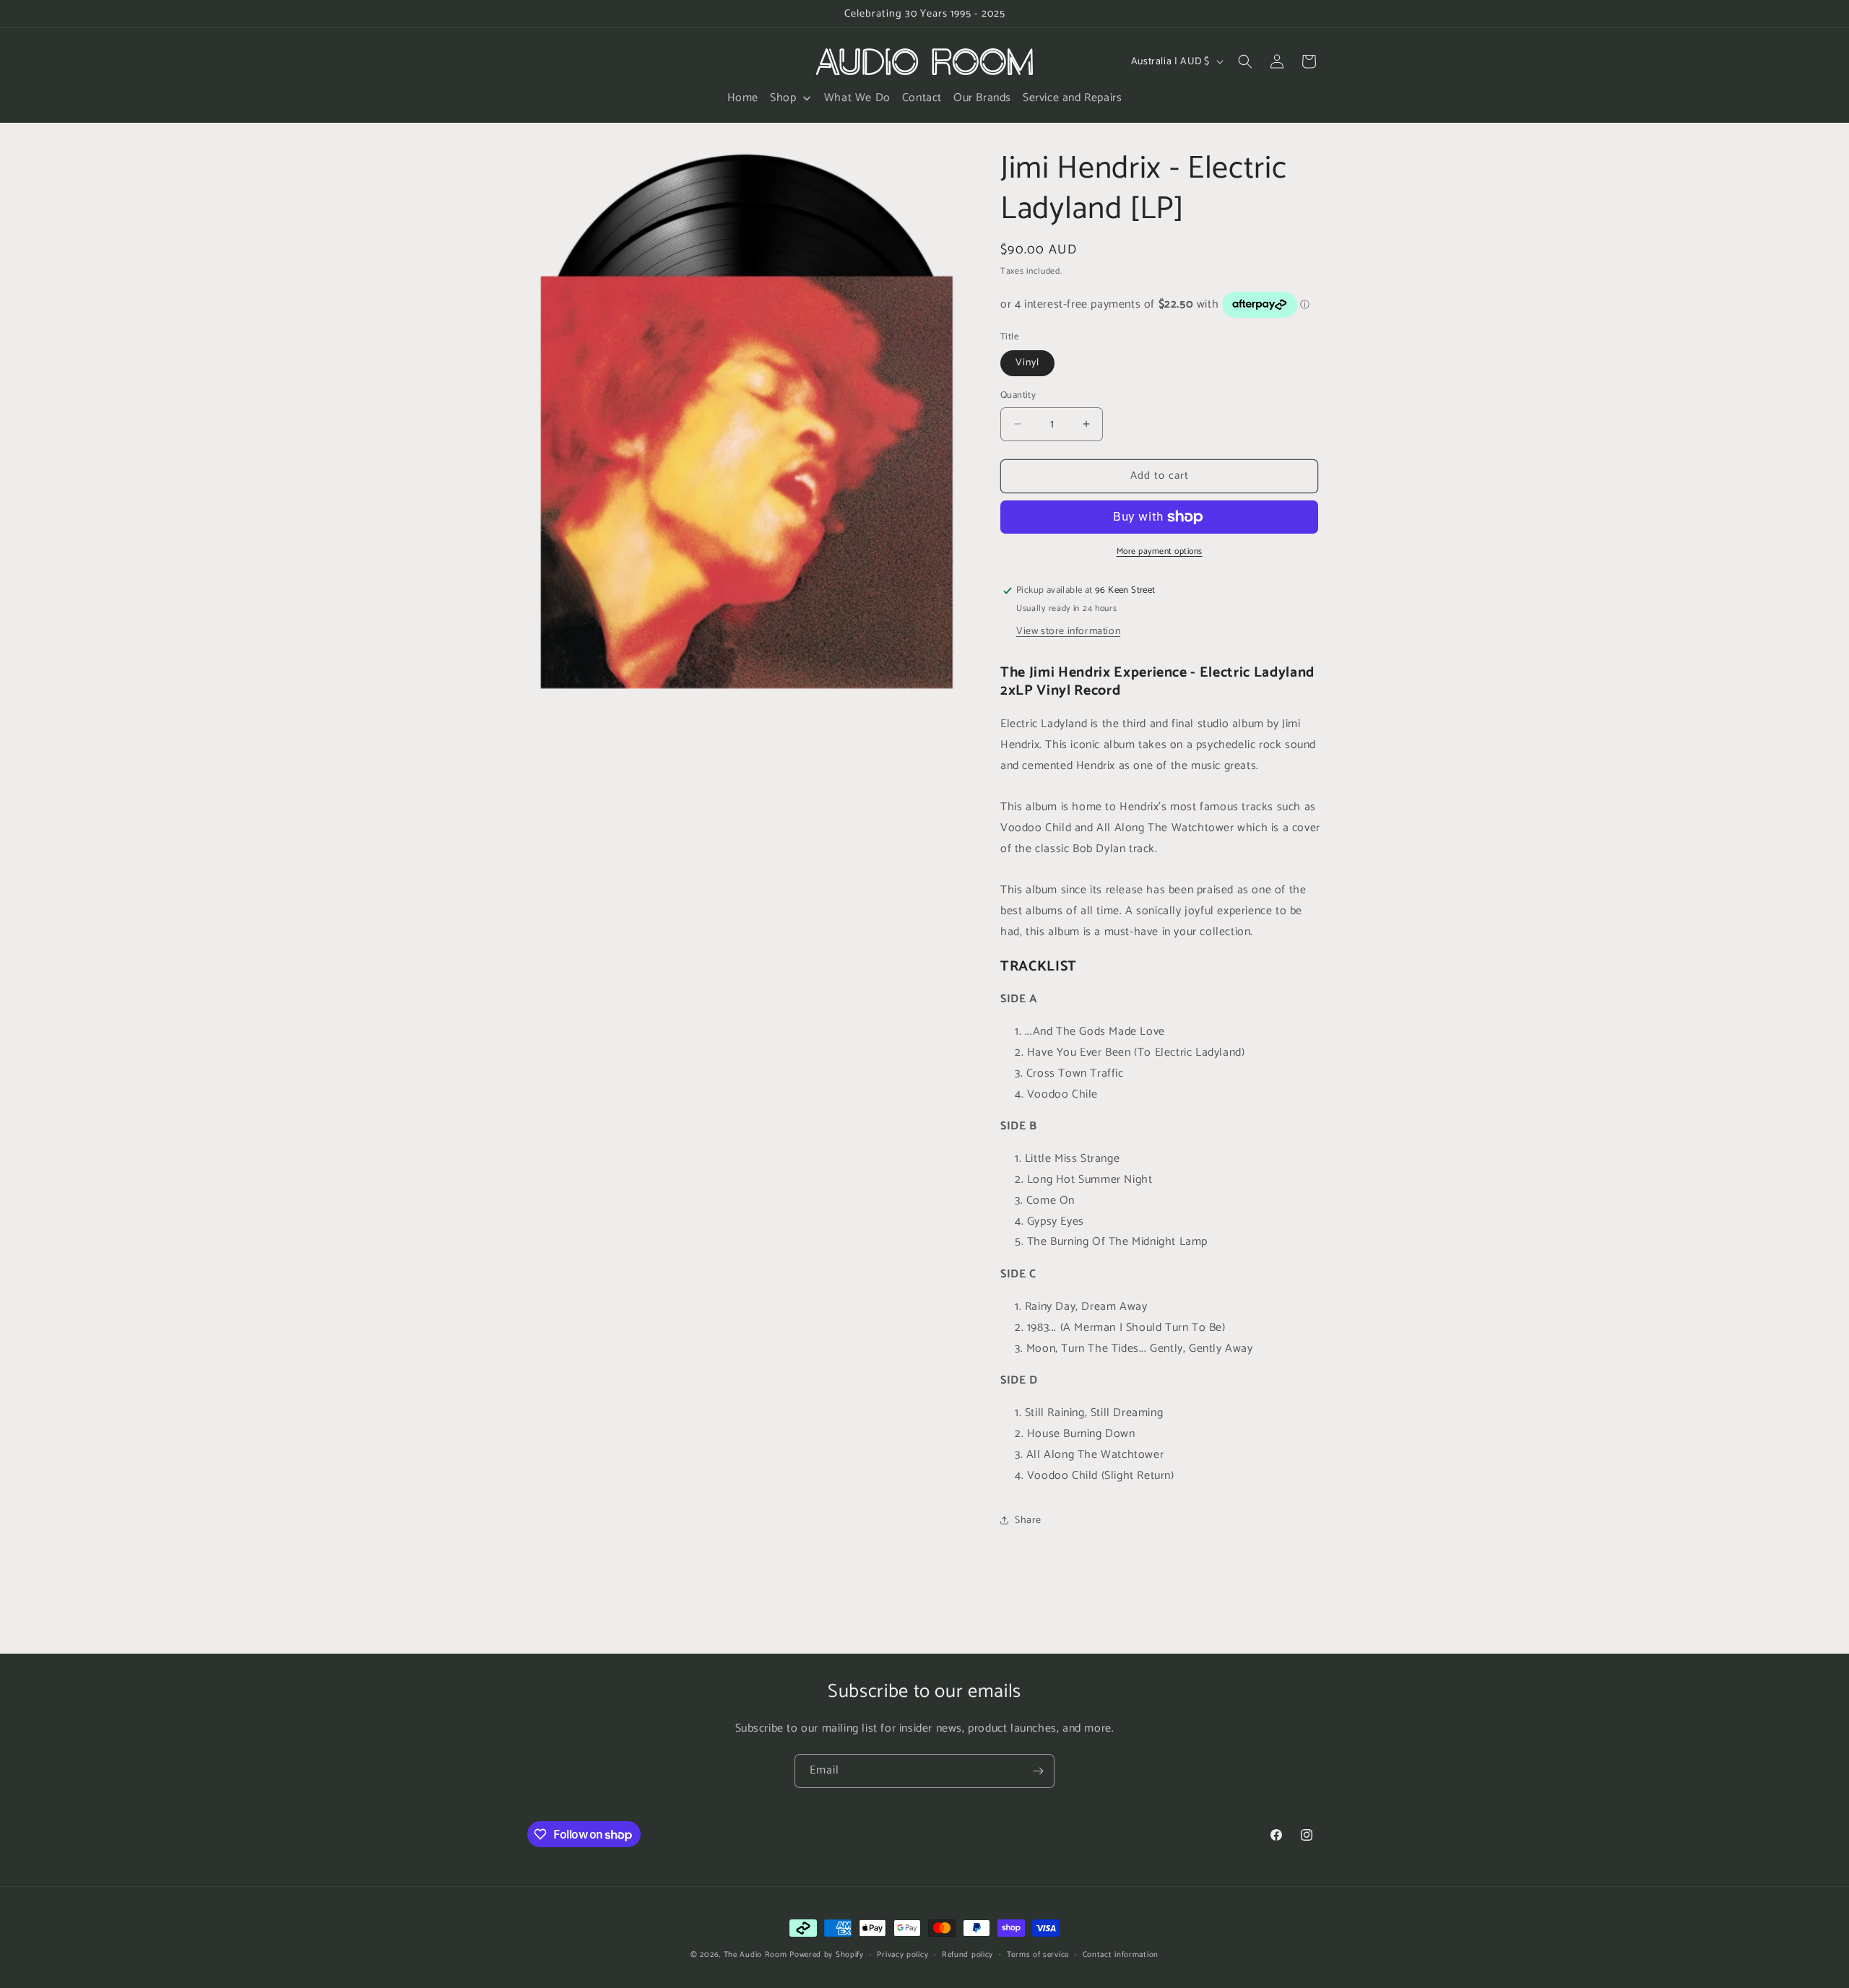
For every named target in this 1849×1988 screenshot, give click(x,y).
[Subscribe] (1038, 1771)
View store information (1068, 631)
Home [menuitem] (743, 98)
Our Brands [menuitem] (982, 98)
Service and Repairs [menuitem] (1072, 98)
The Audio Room (755, 1955)
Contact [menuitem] (922, 98)
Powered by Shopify (827, 1955)
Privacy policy (902, 1955)
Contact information (1121, 1955)
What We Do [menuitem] (857, 98)
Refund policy (967, 1955)
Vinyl (1027, 363)
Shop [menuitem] (783, 98)
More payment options (1160, 552)
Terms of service (1038, 1955)
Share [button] (1028, 1520)
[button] (1245, 61)
